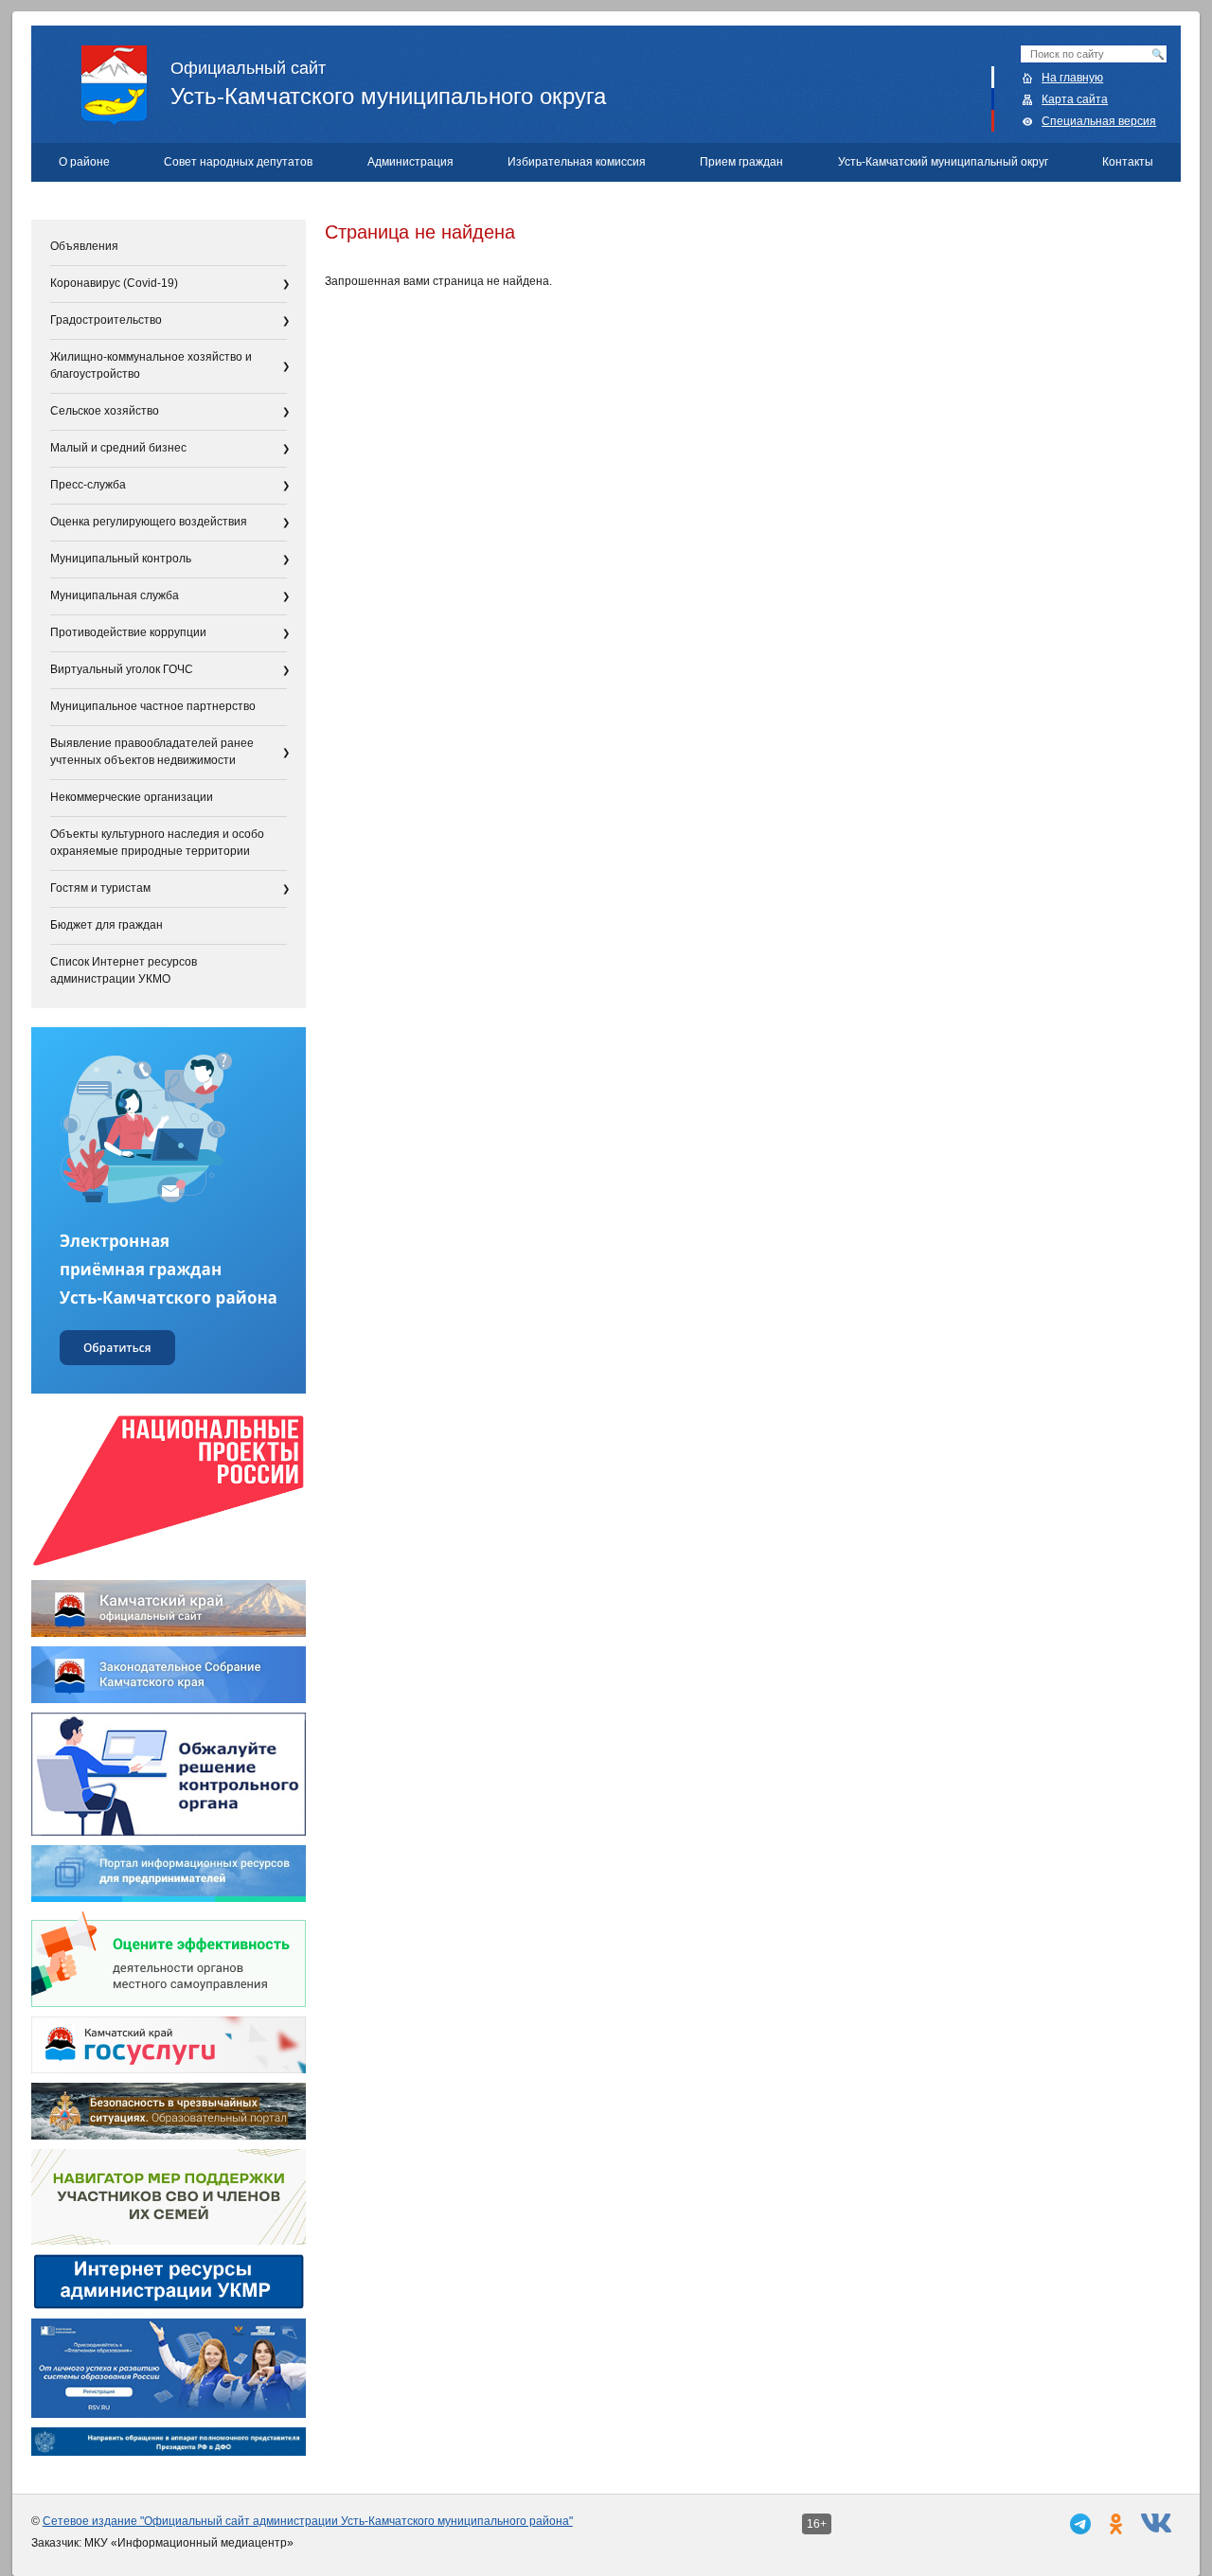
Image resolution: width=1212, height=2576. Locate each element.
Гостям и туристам (100, 888)
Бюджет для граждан (107, 925)
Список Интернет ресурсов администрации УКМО (124, 970)
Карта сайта (1075, 99)
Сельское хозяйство (105, 411)
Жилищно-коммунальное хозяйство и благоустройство (151, 365)
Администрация (410, 162)
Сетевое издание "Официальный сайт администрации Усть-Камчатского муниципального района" (308, 2521)
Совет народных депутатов (238, 162)
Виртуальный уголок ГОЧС (122, 669)
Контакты (1128, 162)
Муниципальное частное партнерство (153, 706)
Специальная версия (1099, 121)
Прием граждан (741, 162)
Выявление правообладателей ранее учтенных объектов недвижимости (152, 752)
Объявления (84, 246)
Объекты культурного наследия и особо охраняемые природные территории (157, 843)
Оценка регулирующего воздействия (149, 522)
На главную (1072, 78)
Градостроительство (106, 320)
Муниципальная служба (115, 595)
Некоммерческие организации (132, 797)
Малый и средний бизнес (118, 448)
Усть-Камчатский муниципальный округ (943, 162)
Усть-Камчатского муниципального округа (388, 84)
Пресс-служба (88, 485)
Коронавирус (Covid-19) (114, 283)
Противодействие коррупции (128, 632)
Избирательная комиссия (577, 162)
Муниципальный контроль (121, 559)
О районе (84, 162)
